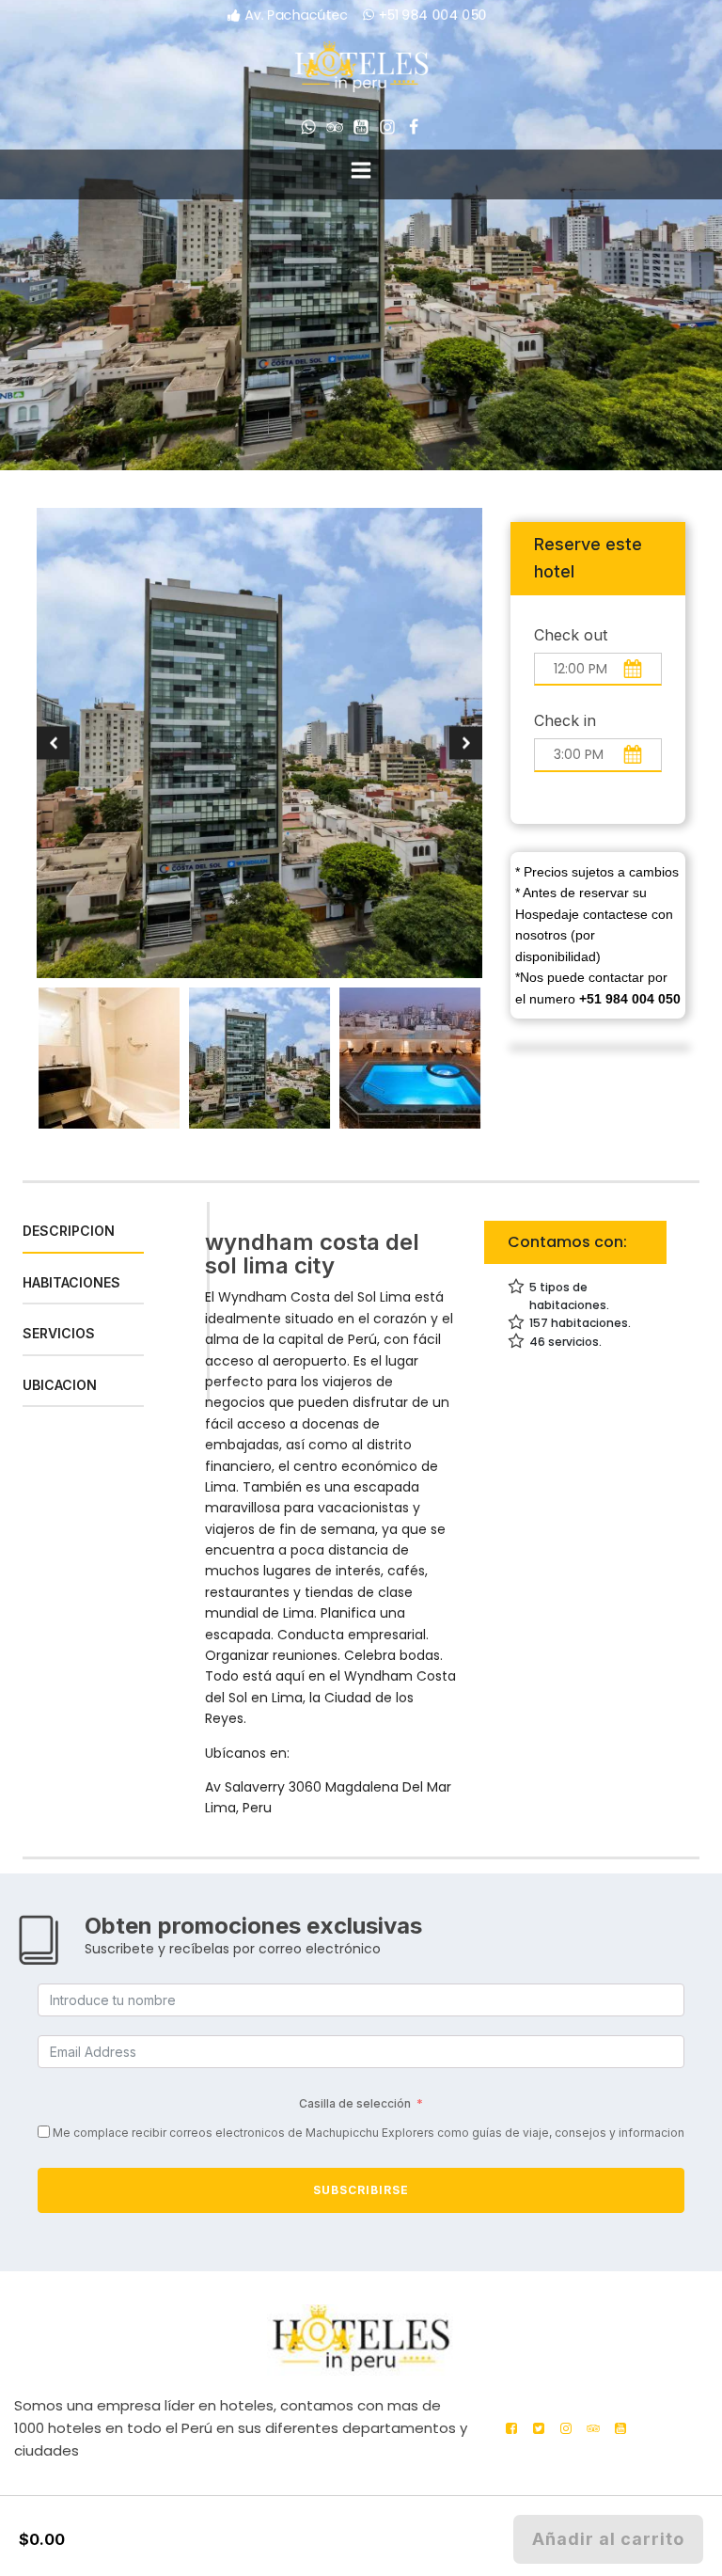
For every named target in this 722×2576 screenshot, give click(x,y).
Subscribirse (361, 2190)
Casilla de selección (355, 2103)
